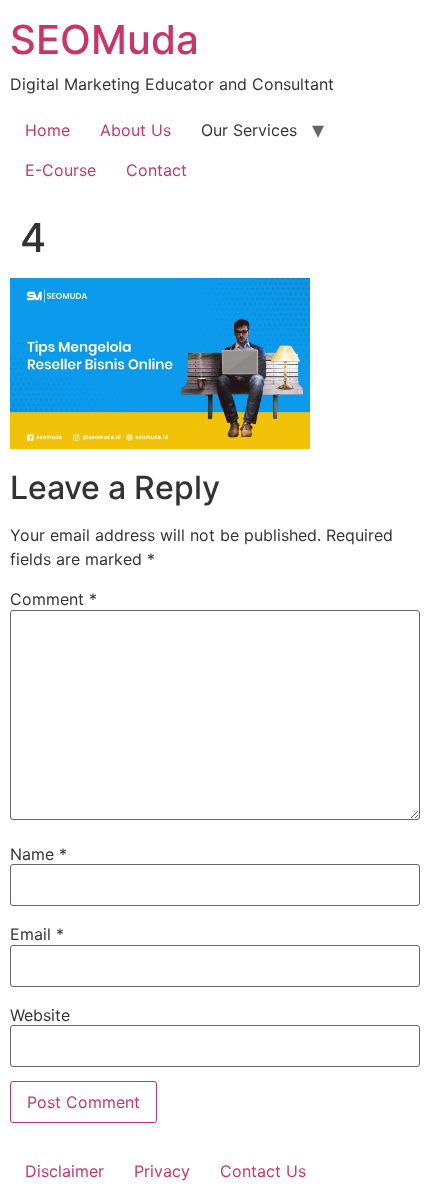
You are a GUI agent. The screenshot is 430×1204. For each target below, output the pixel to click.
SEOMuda (104, 39)
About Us (135, 130)
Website (40, 1015)
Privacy (162, 1171)
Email (37, 934)
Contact (156, 170)
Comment (53, 599)
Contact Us (263, 1171)
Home (47, 130)
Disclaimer (64, 1171)
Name (38, 854)
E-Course (60, 170)
